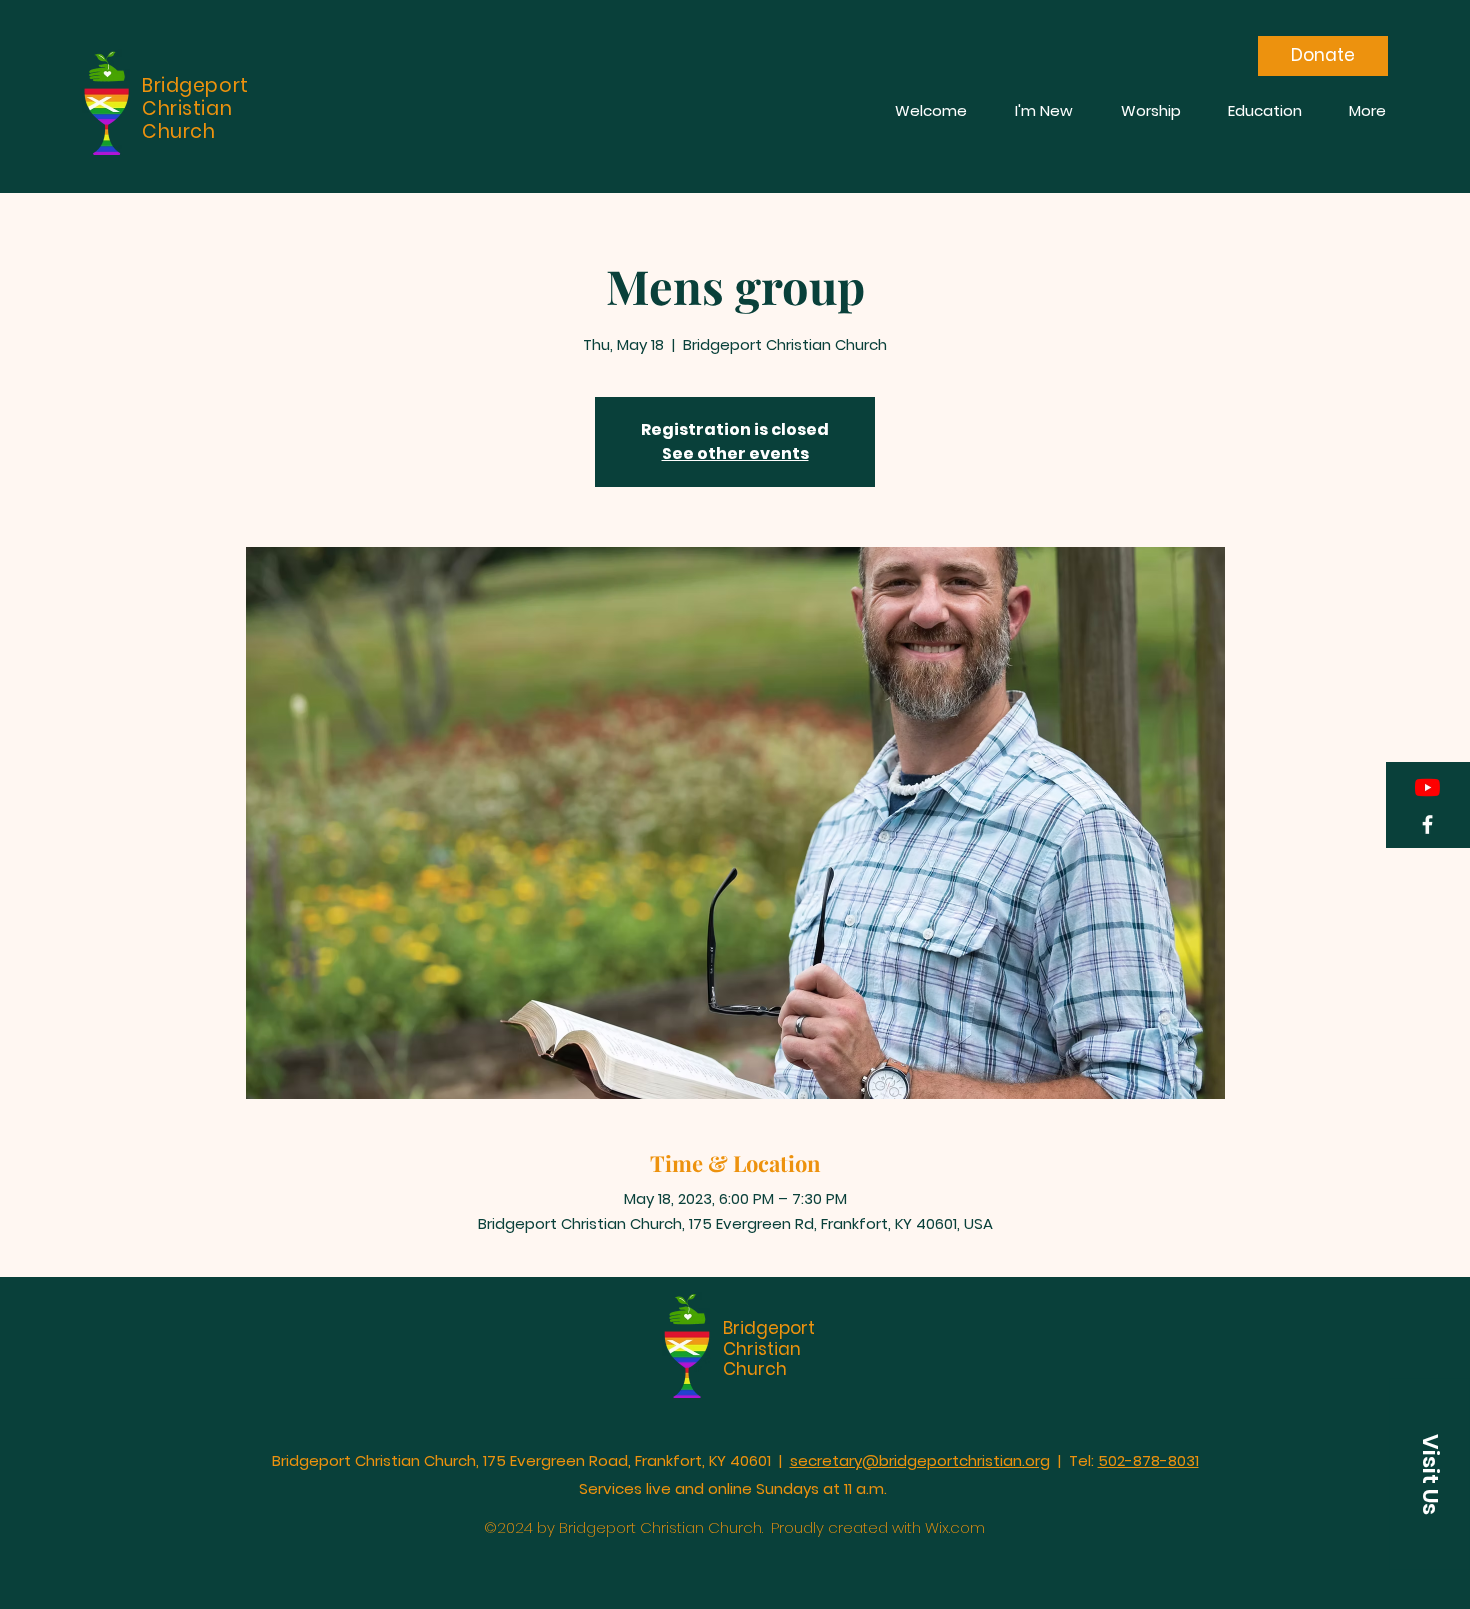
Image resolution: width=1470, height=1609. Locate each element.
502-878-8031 (1148, 1460)
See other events (735, 453)
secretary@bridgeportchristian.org (920, 1460)
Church (755, 1369)
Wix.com (955, 1527)
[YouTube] (1427, 787)
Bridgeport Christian (769, 1338)
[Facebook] (1427, 824)
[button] (1430, 1474)
